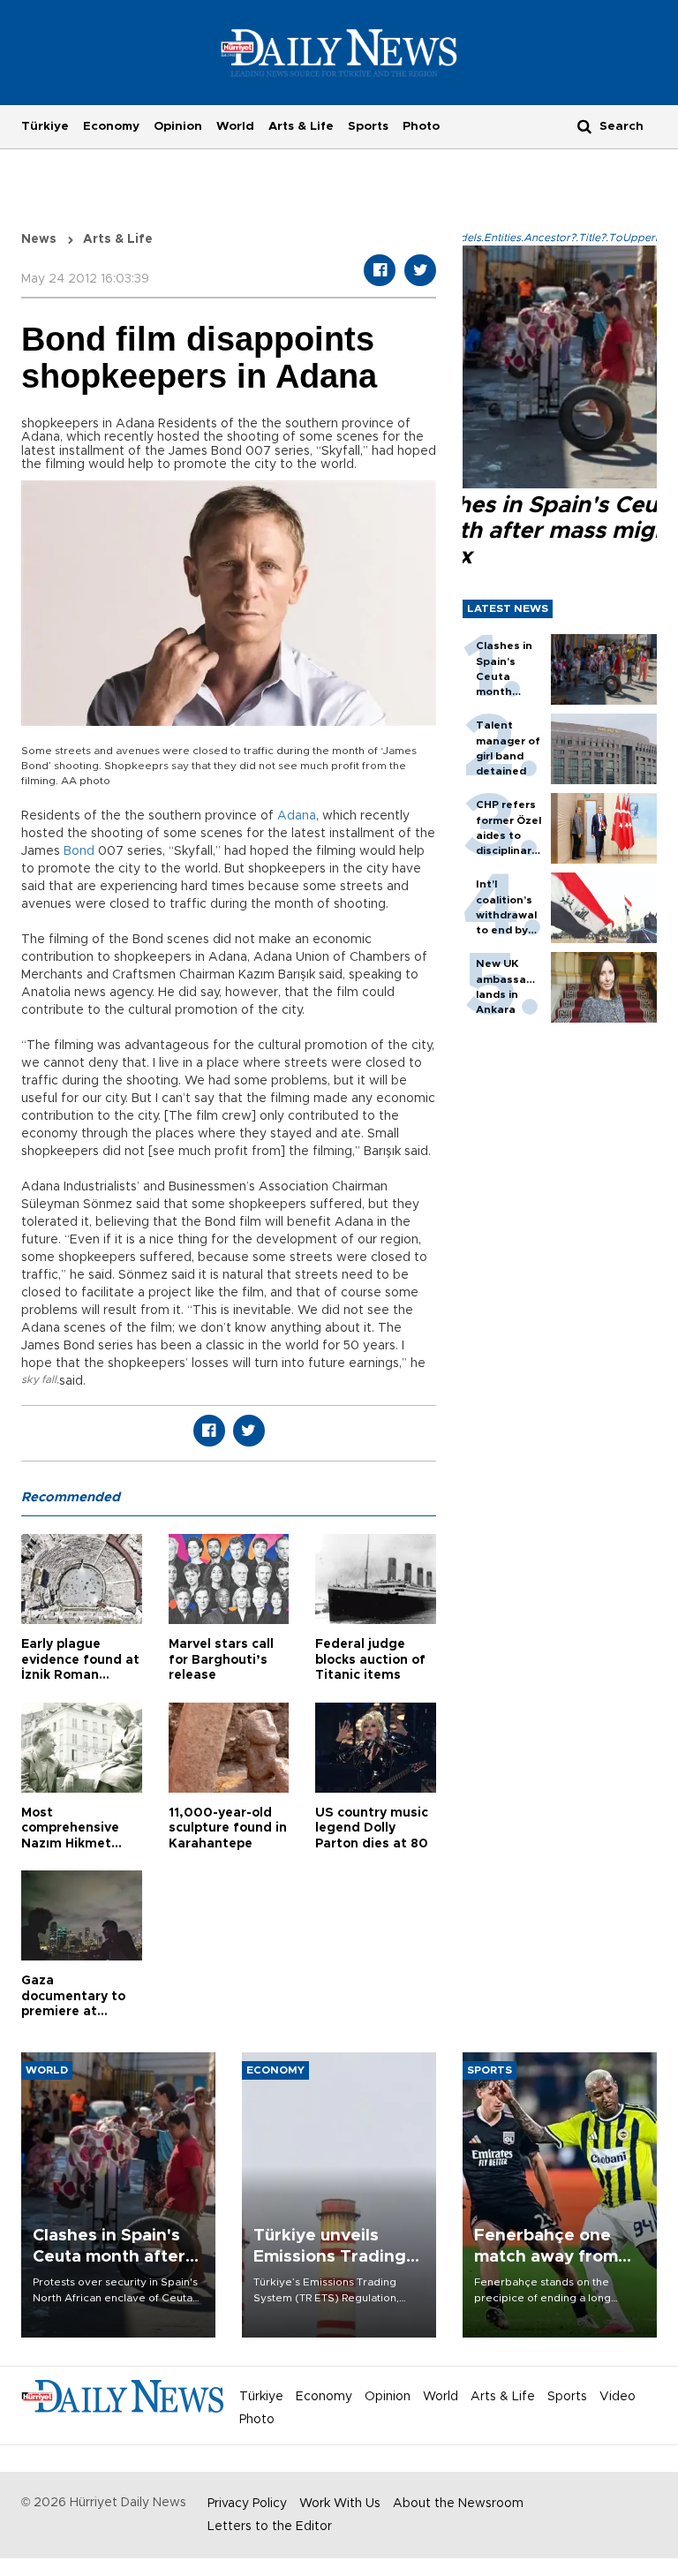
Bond (79, 851)
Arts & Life (301, 126)
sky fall (39, 1379)
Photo (421, 126)
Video (618, 2397)
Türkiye (45, 126)
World (235, 126)
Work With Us (340, 2504)
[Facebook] (380, 270)
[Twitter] (420, 270)
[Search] (584, 126)
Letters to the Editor (270, 2527)
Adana (297, 816)
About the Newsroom (458, 2504)
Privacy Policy (247, 2504)
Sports (368, 126)
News (39, 239)
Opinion (178, 126)
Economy (111, 126)
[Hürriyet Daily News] (339, 52)
